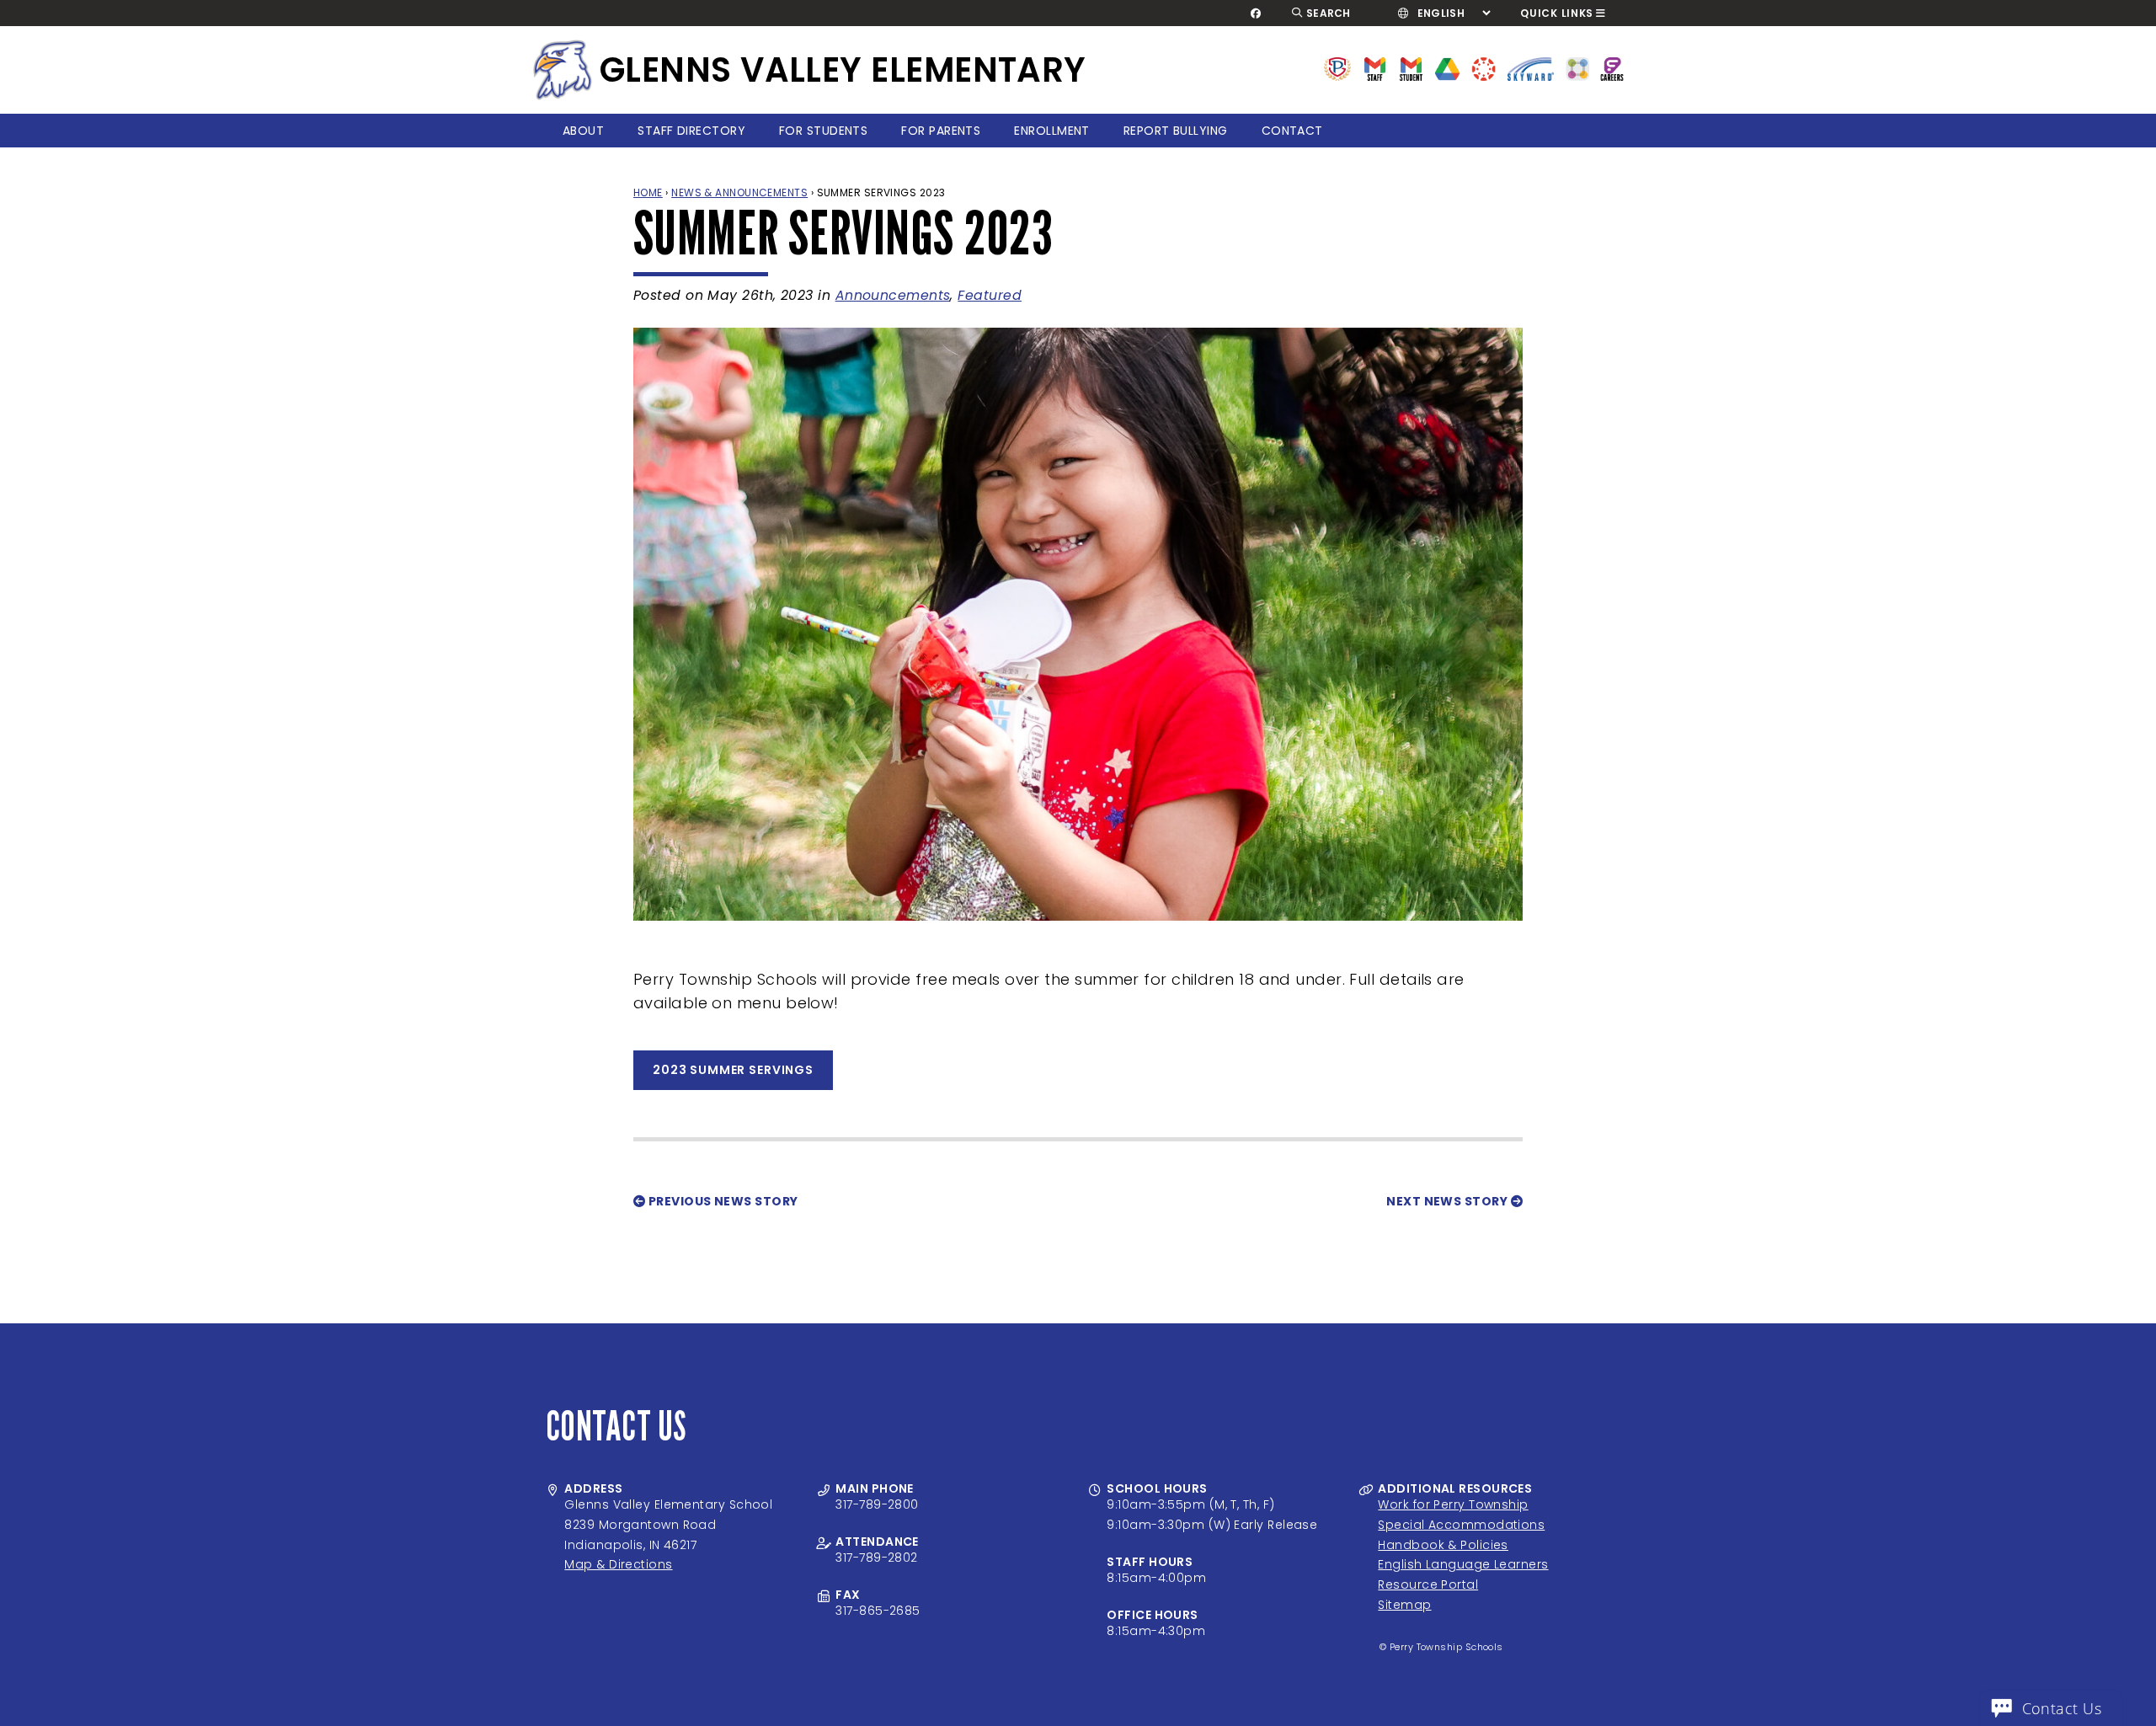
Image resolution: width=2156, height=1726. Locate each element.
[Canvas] (1484, 68)
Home (648, 192)
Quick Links (1557, 13)
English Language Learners (1463, 1564)
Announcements (893, 295)
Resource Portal (1428, 1584)
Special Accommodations (1461, 1525)
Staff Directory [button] (691, 131)
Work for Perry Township (1453, 1504)
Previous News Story (721, 1201)
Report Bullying (1176, 131)
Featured (990, 295)
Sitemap (1404, 1605)
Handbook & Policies (1443, 1545)
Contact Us (2062, 1708)
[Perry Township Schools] (1338, 68)
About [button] (583, 131)
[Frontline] (1612, 68)
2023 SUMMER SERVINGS (733, 1070)
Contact (1292, 131)
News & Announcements (739, 192)
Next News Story (1448, 1201)
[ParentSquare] (1577, 68)
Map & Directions (618, 1564)
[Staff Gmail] (1375, 68)
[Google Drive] (1447, 68)
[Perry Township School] (563, 70)
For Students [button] (823, 131)
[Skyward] (1531, 68)
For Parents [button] (941, 131)
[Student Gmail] (1411, 68)
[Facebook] (1256, 13)
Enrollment (1052, 131)
